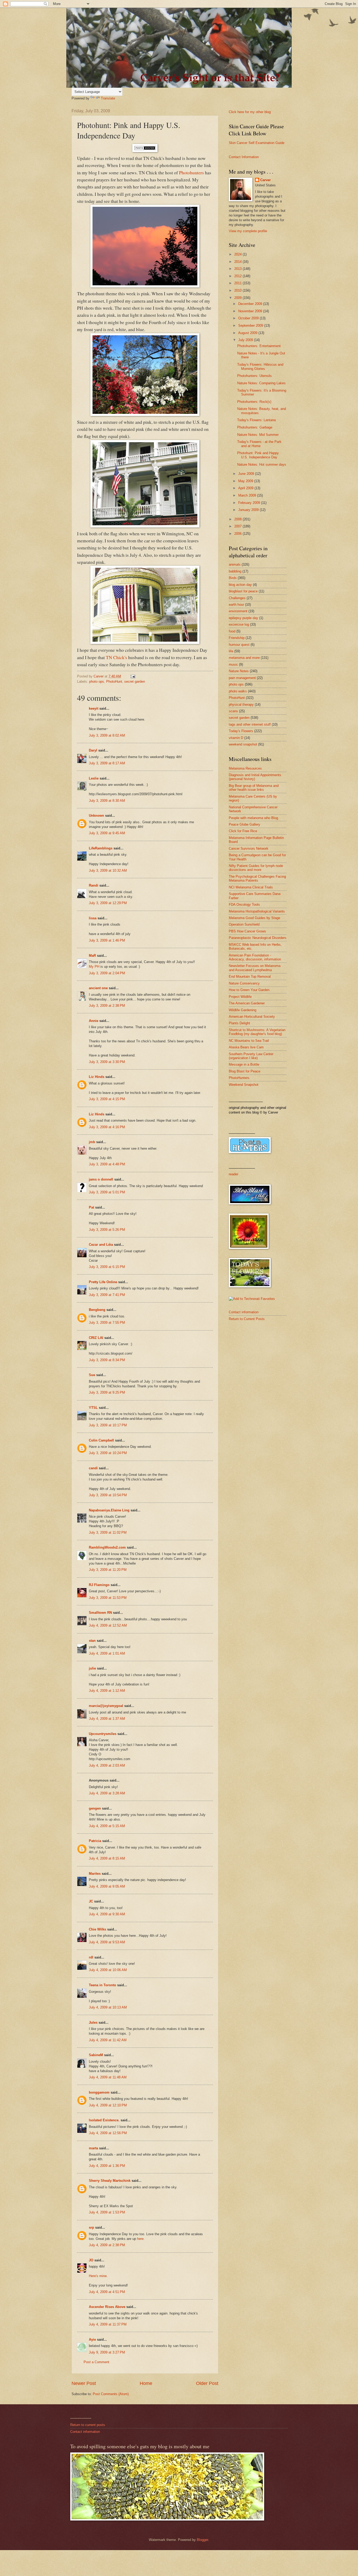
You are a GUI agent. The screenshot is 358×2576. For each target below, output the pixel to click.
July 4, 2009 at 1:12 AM (107, 1691)
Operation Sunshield (244, 924)
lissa (93, 918)
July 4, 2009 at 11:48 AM (108, 2077)
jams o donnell (101, 1179)
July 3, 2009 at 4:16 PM (107, 1127)
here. (141, 2239)
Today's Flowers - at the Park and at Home (259, 444)
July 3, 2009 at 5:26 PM (107, 1230)
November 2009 (251, 311)
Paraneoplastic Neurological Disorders (258, 938)
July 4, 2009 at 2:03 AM (107, 1765)
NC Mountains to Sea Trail (249, 1041)
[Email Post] (133, 676)
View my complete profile (248, 231)
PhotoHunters (239, 1078)
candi (93, 1468)
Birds (233, 578)
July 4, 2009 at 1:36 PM (107, 2166)
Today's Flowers (241, 731)
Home (146, 2383)
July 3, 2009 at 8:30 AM (107, 801)
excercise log (239, 624)
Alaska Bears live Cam (246, 1047)
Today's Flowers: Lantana (256, 420)
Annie (94, 1021)
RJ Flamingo (99, 1585)
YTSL (93, 1408)
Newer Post (84, 2383)
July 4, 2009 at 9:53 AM (107, 1942)
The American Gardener (247, 1003)
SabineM (96, 2055)
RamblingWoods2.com (107, 1547)
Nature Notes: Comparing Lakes (261, 383)
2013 (238, 269)
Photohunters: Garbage (255, 427)
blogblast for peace (243, 591)
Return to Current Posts (247, 1319)
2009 (238, 298)
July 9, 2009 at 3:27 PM (107, 2352)
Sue (92, 1375)
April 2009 (246, 488)
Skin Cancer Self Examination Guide (257, 143)
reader (234, 1174)
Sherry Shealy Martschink (110, 2181)
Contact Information (244, 157)
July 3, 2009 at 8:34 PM (107, 1360)
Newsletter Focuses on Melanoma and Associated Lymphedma (255, 968)
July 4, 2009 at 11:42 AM (108, 2040)
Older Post (207, 2383)
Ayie (92, 2339)
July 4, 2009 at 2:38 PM (107, 2245)
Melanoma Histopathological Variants (257, 911)
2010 (238, 290)
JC (91, 1901)
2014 (238, 262)
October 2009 (249, 318)
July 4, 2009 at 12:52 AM (108, 1625)
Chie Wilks (98, 1929)
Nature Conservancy (244, 983)
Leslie (94, 778)
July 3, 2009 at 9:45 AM (107, 833)
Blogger (202, 2540)
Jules (93, 2023)
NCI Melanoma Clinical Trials (251, 887)
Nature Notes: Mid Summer (258, 435)
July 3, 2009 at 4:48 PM (107, 1164)
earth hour (236, 605)
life (231, 651)
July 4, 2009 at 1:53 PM (107, 2212)
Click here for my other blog (250, 112)
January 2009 (249, 510)
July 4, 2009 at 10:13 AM (108, 2007)
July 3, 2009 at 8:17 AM (107, 763)
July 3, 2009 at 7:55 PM (107, 1323)
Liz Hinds (97, 1077)
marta (93, 2148)
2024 (238, 254)
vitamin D (236, 738)
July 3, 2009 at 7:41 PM (107, 1295)
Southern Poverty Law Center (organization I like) (251, 1056)
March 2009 (248, 495)
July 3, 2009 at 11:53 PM (108, 1598)
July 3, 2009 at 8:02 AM (107, 735)
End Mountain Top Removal (250, 977)
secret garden (135, 681)
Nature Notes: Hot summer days (262, 464)
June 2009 (247, 474)
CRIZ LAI (96, 1338)
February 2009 (250, 503)
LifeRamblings (101, 848)
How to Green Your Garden (249, 990)
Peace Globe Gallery (245, 824)
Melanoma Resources (245, 768)
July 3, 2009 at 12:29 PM (108, 903)
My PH (94, 967)
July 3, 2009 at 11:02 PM (108, 1532)
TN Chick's (116, 657)
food (232, 631)
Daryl (93, 750)
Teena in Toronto (102, 1985)
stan (92, 1641)
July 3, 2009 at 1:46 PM (107, 940)
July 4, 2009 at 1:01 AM (107, 1653)
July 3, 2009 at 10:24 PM (108, 1453)
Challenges (237, 598)
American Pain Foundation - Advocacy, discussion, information (255, 957)
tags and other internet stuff (250, 724)
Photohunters (191, 173)
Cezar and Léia (101, 1245)
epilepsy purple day (243, 618)
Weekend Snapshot (244, 1085)
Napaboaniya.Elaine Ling (109, 1510)
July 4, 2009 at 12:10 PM (108, 2105)
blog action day (240, 585)
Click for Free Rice (243, 831)
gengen (95, 1808)
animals (235, 564)
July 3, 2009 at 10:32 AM (108, 870)
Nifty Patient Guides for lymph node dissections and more (256, 868)
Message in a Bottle (244, 1064)
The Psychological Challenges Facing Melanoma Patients (257, 878)
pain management (242, 678)
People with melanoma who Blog (253, 818)
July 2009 (246, 340)
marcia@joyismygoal (106, 1706)
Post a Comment (96, 2362)
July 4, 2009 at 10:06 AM (108, 1970)
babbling (235, 571)
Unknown (96, 816)
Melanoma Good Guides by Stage (254, 918)
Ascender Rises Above (107, 2307)
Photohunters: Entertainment (259, 346)
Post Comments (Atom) (111, 2394)
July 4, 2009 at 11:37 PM (108, 2324)
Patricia (95, 1841)
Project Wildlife (240, 997)
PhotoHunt (114, 681)
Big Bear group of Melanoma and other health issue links (254, 788)
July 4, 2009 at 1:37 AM (107, 1719)
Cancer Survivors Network (249, 849)
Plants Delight (239, 1023)
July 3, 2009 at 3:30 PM (107, 1062)
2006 (238, 534)
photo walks (238, 691)
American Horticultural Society (252, 1017)
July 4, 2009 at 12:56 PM (108, 2133)
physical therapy (241, 705)
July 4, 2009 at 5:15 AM (107, 1826)
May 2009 (246, 481)
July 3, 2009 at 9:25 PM (107, 1392)
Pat (91, 1207)
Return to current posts (88, 2425)
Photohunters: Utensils (254, 376)
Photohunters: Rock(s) (254, 402)
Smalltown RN (100, 1613)
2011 (238, 283)
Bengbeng (97, 1310)
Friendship (237, 638)
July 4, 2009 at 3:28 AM (107, 1793)
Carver (265, 180)
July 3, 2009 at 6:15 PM (107, 1267)
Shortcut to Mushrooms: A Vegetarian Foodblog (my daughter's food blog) (257, 1032)
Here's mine (98, 2276)
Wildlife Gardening (243, 1010)
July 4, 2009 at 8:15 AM (107, 1858)
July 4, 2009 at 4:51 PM (107, 2292)
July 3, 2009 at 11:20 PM (108, 1570)
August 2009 (248, 333)
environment (238, 611)
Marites (95, 1874)
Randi (94, 885)
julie (92, 1668)
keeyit (94, 708)
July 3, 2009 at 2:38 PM (107, 1006)
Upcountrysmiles (103, 1734)
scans (233, 711)
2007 (238, 526)
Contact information (244, 1312)
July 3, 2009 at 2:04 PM (107, 973)
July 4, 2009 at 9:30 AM (107, 1914)
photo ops (97, 681)
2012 (238, 276)
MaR (92, 956)
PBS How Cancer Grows (247, 931)
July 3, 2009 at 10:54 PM (108, 1495)
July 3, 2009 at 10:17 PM (108, 1425)
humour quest (239, 645)
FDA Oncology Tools (244, 905)
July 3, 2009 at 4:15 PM (107, 1099)
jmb (92, 1142)
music (233, 664)
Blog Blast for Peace (245, 1071)
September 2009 (251, 326)
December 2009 (251, 304)
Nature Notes (239, 671)
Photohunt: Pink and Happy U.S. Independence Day (258, 455)
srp (91, 2227)
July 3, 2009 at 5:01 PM (107, 1192)
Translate (108, 98)
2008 (238, 519)
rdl (91, 1957)
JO (91, 2260)
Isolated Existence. (104, 2120)
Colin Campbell (101, 1440)
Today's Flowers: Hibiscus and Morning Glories (260, 366)
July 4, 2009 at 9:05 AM (107, 1886)
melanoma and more (244, 658)
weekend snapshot (243, 744)
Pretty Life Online (103, 1282)
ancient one (98, 988)
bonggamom (99, 2092)
